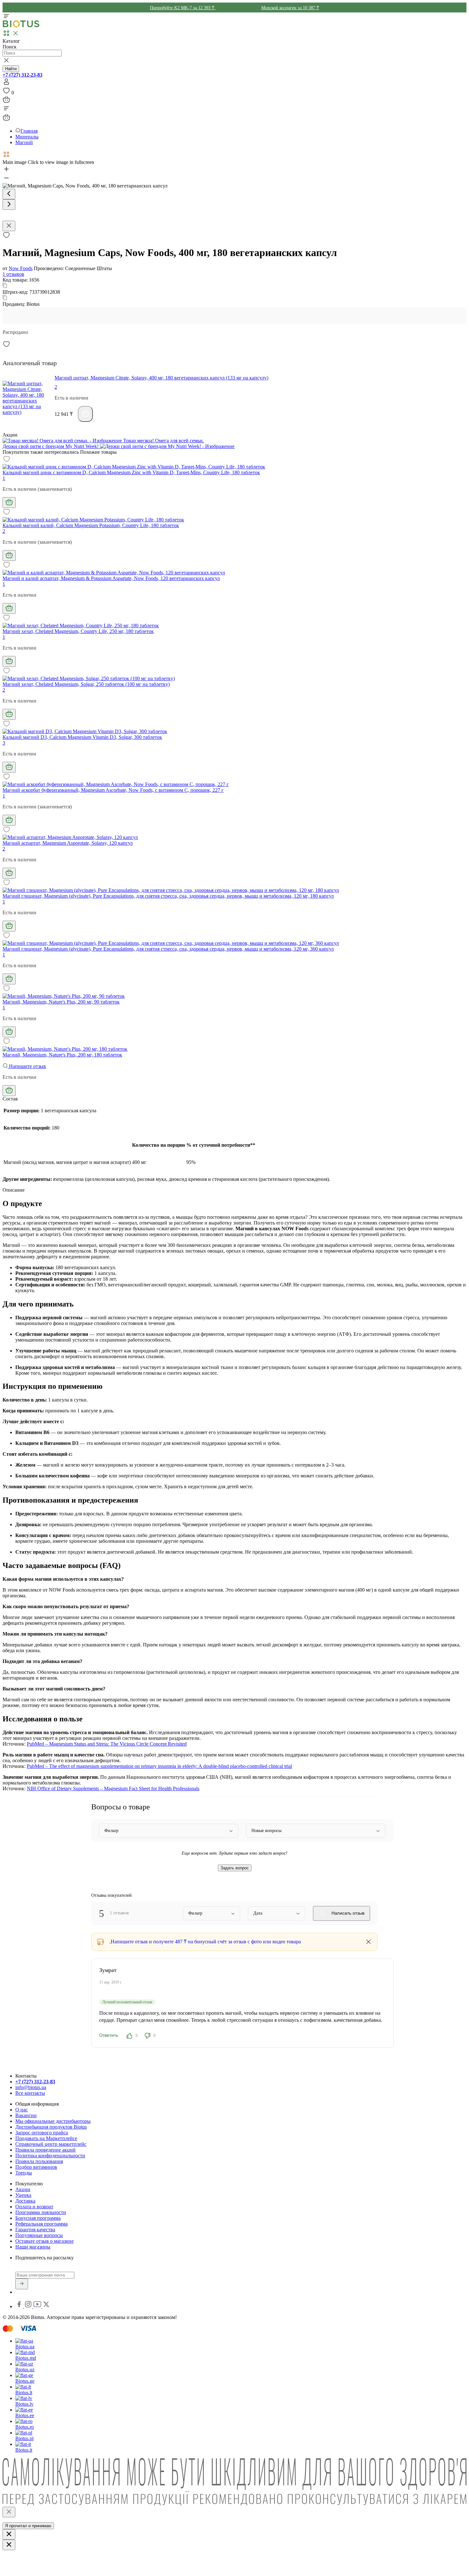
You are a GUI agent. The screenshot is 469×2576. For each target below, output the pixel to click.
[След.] (9, 205)
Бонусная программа (38, 2218)
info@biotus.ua (31, 2087)
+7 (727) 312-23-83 (22, 75)
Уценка (23, 2195)
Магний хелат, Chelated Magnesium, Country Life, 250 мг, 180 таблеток (78, 631)
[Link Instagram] (29, 2306)
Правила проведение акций (45, 2150)
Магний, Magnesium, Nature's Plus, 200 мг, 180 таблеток (62, 1055)
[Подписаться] (22, 2284)
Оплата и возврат (34, 2207)
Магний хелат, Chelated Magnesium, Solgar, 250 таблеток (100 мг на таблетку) (86, 684)
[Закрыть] (9, 2512)
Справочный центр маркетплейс (51, 2144)
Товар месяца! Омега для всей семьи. (163, 441)
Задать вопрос (235, 1868)
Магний (24, 142)
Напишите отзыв (27, 1066)
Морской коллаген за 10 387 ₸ (290, 8)
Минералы (27, 137)
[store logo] (21, 26)
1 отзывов (13, 274)
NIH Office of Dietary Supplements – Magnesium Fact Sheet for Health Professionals (113, 1788)
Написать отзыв (347, 1913)
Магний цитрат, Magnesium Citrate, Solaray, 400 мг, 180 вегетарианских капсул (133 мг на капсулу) (161, 378)
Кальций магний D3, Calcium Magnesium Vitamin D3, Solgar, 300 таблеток (82, 737)
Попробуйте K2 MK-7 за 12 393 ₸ (183, 8)
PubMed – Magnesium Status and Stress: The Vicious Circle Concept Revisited (107, 1744)
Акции (23, 2189)
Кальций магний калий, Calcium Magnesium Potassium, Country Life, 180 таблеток (91, 525)
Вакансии (26, 2115)
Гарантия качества (35, 2230)
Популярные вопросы (39, 2235)
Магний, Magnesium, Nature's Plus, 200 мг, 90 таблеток (61, 1002)
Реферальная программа (41, 2224)
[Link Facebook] (20, 2306)
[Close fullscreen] (9, 226)
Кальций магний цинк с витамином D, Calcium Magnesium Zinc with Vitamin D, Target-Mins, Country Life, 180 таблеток (131, 472)
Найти (11, 69)
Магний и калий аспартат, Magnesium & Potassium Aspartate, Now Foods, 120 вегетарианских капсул (111, 578)
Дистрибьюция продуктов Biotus (51, 2127)
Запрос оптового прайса (42, 2133)
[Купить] (85, 414)
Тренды (24, 2173)
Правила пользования (39, 2161)
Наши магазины (33, 2247)
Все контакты (30, 2093)
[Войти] (6, 84)
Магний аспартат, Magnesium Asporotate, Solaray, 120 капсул (68, 843)
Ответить (109, 2035)
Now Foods (21, 268)
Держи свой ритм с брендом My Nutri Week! (51, 446)
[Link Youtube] (38, 2306)
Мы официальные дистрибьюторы (53, 2121)
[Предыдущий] (9, 194)
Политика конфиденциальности (50, 2156)
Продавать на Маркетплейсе (46, 2138)
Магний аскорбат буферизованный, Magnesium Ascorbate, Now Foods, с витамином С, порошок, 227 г (113, 790)
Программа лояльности (41, 2212)
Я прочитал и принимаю (28, 2526)
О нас (22, 2110)
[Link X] (46, 2306)
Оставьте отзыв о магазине (45, 2241)
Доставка (25, 2201)
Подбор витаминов (36, 2167)
